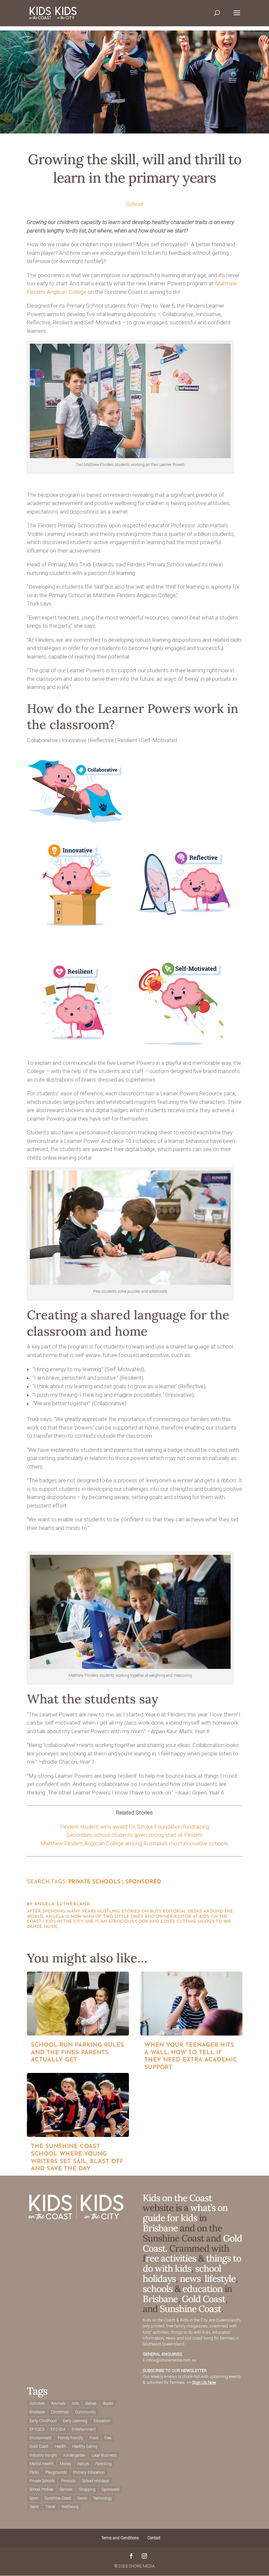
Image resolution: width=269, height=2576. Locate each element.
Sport (34, 2498)
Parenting (103, 2464)
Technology (103, 2498)
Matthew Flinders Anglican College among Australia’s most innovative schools (134, 1843)
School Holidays (96, 2481)
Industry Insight (43, 2455)
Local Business (104, 2455)
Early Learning (75, 2421)
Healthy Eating (85, 2446)
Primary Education (89, 2472)
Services (66, 2489)
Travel (50, 2507)
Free (108, 2438)
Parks (34, 2472)
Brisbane (160, 2228)
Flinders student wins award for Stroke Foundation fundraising (135, 1827)
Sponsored (143, 1882)
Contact (154, 2538)
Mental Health (41, 2464)
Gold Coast (204, 2299)
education (203, 2289)
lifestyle (220, 2279)
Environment (41, 2438)
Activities (37, 2404)
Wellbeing (70, 2507)
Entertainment (84, 2429)
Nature (83, 2464)
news (190, 2279)
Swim (82, 2498)
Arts (75, 2404)
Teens (34, 2507)
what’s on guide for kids (185, 2213)
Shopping (87, 2489)
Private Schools (94, 1882)
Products (69, 2481)
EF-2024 (58, 2429)
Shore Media (142, 2566)
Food (94, 2438)
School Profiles (41, 2489)
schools (158, 2289)
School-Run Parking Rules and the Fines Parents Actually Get (77, 2053)
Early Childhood (43, 2421)
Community (85, 2412)
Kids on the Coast (177, 2198)
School (134, 204)
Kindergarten (74, 2455)
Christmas (60, 2412)
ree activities (171, 2258)
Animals (58, 2404)
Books (108, 2404)
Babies (91, 2404)
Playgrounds (56, 2472)
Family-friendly (71, 2438)
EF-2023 (37, 2429)
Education (102, 2421)
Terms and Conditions (120, 2538)
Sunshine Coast (190, 2309)
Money (65, 2464)
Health (60, 2446)
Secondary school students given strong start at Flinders (134, 1835)
